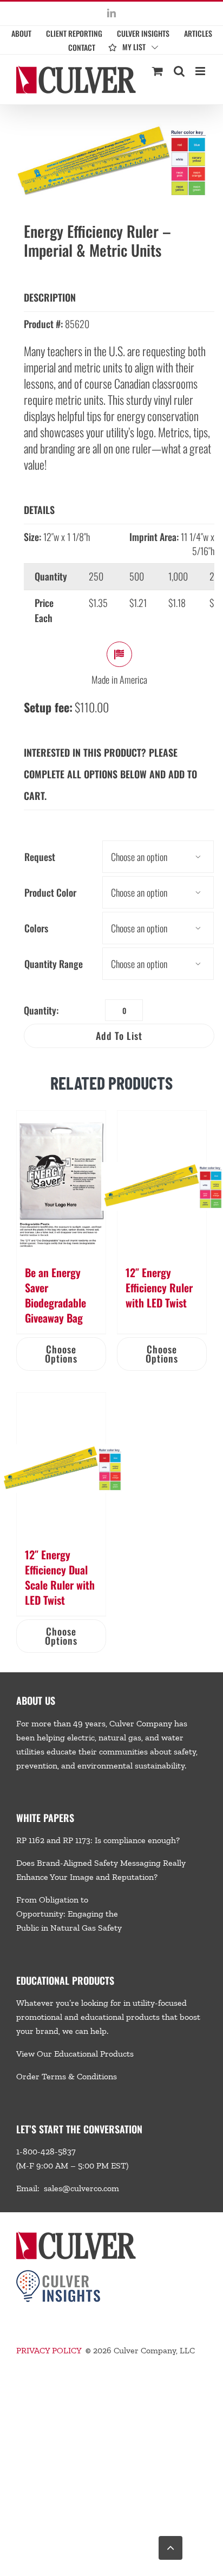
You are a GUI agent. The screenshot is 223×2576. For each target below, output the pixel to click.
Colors (36, 928)
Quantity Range (54, 964)
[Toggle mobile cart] (158, 71)
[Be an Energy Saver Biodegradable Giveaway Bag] (61, 1182)
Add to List (119, 1036)
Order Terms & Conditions (67, 2076)
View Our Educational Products (75, 2054)
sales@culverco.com (81, 2188)
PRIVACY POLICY (49, 2350)
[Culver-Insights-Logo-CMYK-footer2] (58, 2274)
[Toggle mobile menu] (201, 71)
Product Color (50, 892)
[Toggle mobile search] (179, 71)
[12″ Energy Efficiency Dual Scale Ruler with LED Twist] (61, 1464)
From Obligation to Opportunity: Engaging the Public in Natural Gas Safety (69, 1914)
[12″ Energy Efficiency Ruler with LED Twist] (162, 1182)
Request (40, 857)
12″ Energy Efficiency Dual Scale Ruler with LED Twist (60, 1577)
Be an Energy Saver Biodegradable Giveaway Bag (55, 1295)
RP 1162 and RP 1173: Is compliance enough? (98, 1840)
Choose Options (61, 1354)
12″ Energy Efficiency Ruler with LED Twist (159, 1287)
